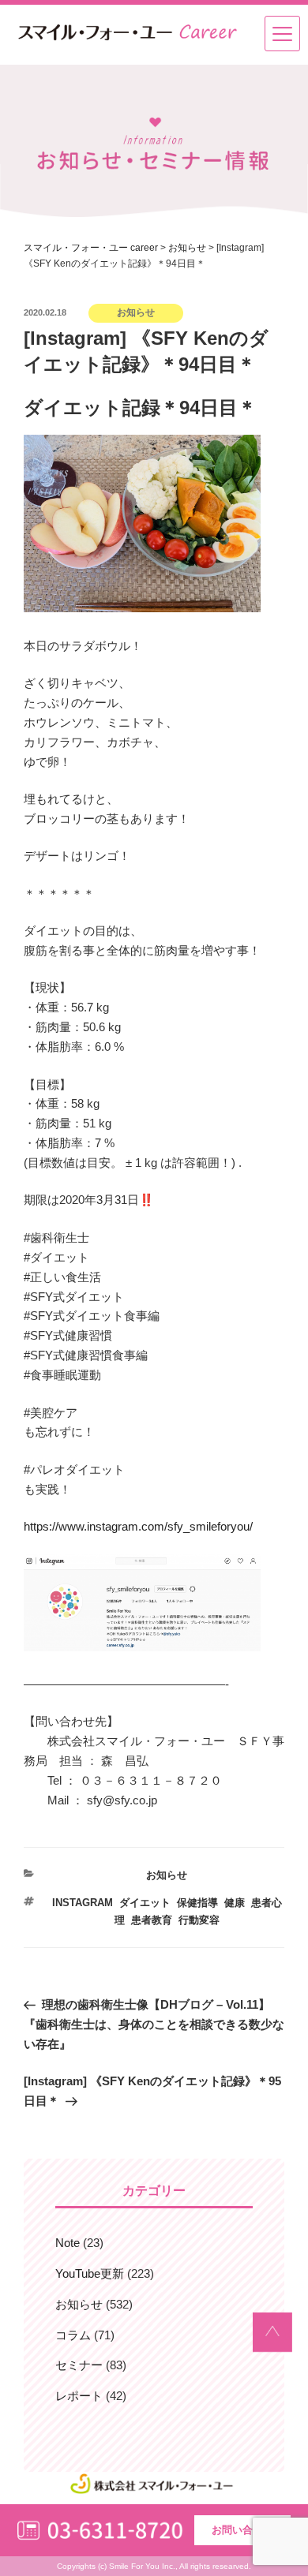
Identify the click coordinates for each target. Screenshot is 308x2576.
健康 (235, 1903)
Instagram (83, 1903)
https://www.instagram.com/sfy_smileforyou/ (138, 1526)
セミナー (79, 2365)
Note (68, 2243)
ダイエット (145, 1903)
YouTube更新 (90, 2273)
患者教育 (152, 1920)
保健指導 (197, 1903)
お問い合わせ (242, 2530)
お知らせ (167, 1875)
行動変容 (199, 1920)
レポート (79, 2396)
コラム (73, 2335)
